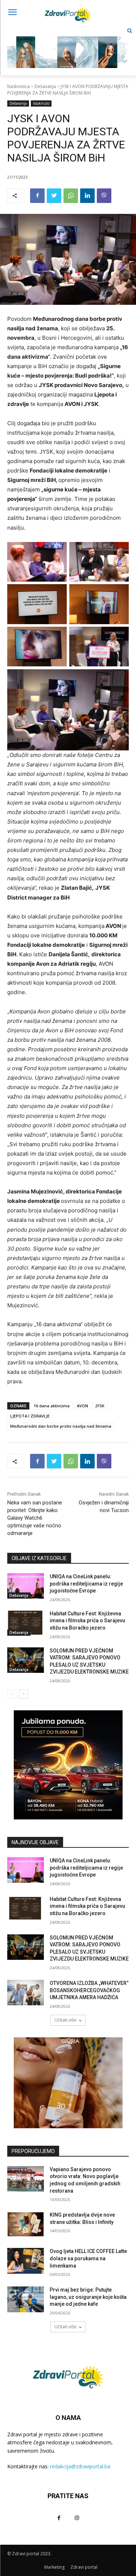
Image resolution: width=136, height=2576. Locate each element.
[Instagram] (77, 2518)
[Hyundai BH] (68, 1765)
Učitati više (65, 2020)
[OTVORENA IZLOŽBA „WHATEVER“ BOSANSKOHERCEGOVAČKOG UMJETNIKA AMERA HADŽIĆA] (26, 1993)
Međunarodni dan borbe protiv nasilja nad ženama (61, 1426)
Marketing (54, 2567)
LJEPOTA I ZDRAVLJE (30, 1416)
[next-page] (23, 1694)
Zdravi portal (84, 2567)
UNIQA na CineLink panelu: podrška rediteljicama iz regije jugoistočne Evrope (86, 1584)
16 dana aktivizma (52, 1406)
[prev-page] (12, 1694)
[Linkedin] (87, 196)
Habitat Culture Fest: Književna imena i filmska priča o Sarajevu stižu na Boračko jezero (87, 1621)
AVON (83, 1406)
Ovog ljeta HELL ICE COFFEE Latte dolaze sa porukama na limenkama (88, 2258)
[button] (130, 31)
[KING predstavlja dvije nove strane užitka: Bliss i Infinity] (26, 2224)
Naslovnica (18, 86)
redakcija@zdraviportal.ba (80, 2466)
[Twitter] (54, 196)
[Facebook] (37, 196)
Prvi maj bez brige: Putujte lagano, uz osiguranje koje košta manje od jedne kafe (88, 2297)
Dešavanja (45, 86)
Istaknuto (41, 103)
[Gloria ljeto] (68, 46)
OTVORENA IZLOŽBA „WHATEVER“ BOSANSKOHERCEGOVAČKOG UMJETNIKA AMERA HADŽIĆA (89, 1990)
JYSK (100, 1406)
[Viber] (104, 196)
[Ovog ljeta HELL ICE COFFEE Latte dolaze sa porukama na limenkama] (26, 2261)
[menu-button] (12, 13)
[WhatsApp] (71, 196)
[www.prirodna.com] (68, 2083)
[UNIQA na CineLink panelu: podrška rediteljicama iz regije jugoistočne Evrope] (26, 1586)
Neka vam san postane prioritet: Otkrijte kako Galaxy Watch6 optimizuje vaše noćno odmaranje (35, 1518)
